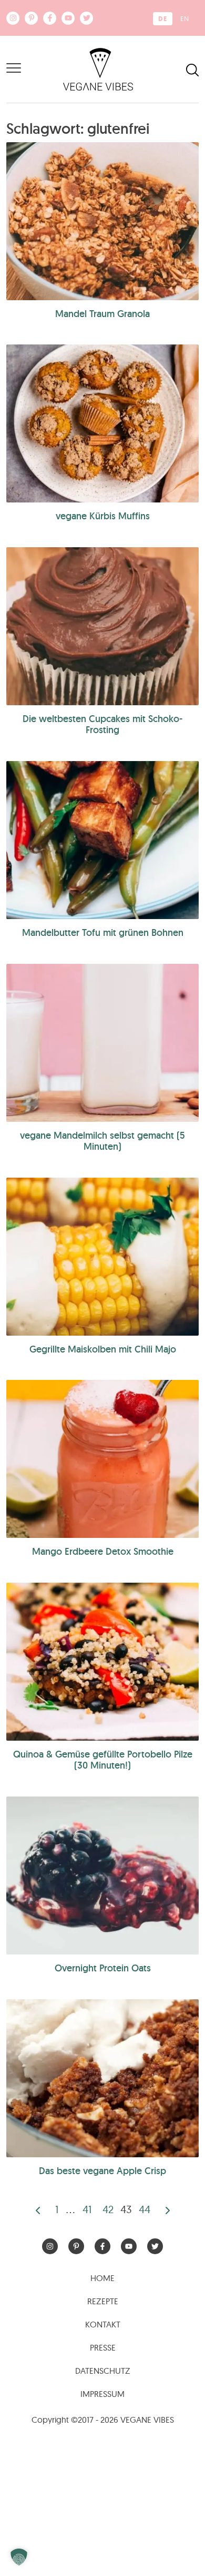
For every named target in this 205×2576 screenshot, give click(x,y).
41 (87, 2209)
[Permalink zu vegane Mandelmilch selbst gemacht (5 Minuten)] (102, 1043)
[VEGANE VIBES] (98, 68)
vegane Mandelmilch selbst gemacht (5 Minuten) (102, 1141)
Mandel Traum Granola (102, 314)
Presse (103, 2347)
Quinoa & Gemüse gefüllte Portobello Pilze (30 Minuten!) (103, 1760)
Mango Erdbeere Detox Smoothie (103, 1551)
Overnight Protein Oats (103, 1968)
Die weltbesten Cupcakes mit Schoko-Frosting (102, 724)
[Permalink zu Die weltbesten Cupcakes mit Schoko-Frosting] (102, 626)
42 (108, 2209)
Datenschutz (103, 2371)
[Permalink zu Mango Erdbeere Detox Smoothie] (102, 1459)
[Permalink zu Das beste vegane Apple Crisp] (102, 2078)
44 (145, 2209)
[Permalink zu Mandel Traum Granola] (102, 221)
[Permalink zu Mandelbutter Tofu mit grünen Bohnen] (102, 840)
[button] (19, 2557)
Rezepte (103, 2301)
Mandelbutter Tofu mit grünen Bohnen (103, 932)
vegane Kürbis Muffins (103, 516)
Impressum (102, 2394)
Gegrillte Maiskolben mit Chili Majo (103, 1349)
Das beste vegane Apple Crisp (102, 2171)
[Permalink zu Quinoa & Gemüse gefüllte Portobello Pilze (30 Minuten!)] (102, 1662)
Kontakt (103, 2324)
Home (102, 2278)
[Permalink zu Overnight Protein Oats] (102, 1876)
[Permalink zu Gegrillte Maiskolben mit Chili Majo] (102, 1257)
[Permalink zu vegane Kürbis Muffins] (102, 423)
